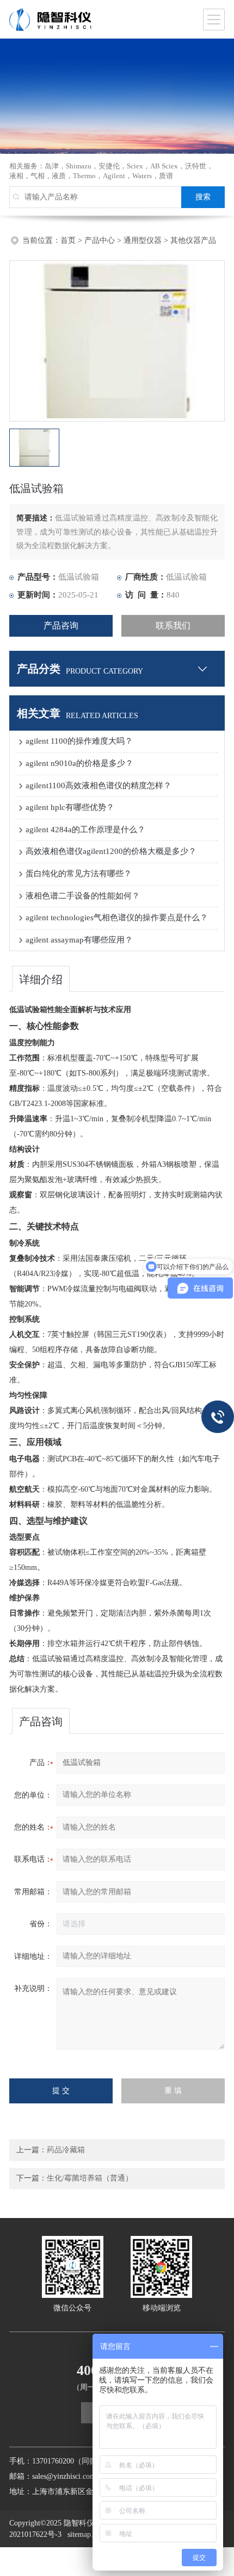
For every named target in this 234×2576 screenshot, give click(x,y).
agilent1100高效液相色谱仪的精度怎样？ (98, 786)
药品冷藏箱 (66, 2150)
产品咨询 (61, 626)
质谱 (166, 176)
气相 (38, 176)
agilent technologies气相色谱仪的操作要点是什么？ (117, 918)
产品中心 (100, 240)
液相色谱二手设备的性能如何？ (83, 896)
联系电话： (33, 1859)
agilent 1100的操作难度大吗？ (79, 741)
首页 (68, 240)
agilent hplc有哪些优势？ (70, 807)
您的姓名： (33, 1827)
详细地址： (33, 1956)
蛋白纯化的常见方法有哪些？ (79, 874)
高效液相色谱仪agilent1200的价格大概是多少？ (111, 851)
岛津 (52, 166)
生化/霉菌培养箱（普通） (90, 2178)
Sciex (135, 166)
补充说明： (33, 1988)
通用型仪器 (143, 240)
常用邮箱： (33, 1892)
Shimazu (79, 166)
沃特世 (196, 166)
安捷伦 (109, 166)
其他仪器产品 (193, 240)
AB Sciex (164, 166)
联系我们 (173, 626)
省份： (41, 1924)
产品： (41, 1763)
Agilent (114, 176)
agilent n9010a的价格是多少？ (79, 763)
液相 (16, 176)
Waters (142, 176)
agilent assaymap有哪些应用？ (79, 940)
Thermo (84, 176)
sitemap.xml (86, 2534)
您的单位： (33, 1795)
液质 (59, 176)
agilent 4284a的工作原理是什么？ (85, 830)
